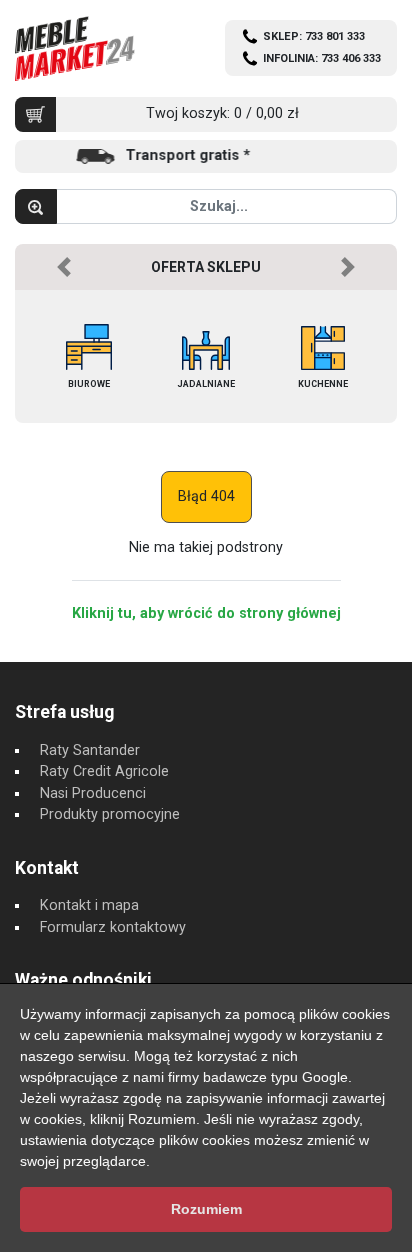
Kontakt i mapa (89, 905)
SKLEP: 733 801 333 (314, 36)
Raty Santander (90, 750)
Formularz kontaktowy (113, 927)
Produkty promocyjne (110, 814)
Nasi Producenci (93, 793)
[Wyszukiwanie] (36, 206)
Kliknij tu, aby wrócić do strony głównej (206, 613)
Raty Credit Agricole (104, 771)
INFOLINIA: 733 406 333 (322, 58)
